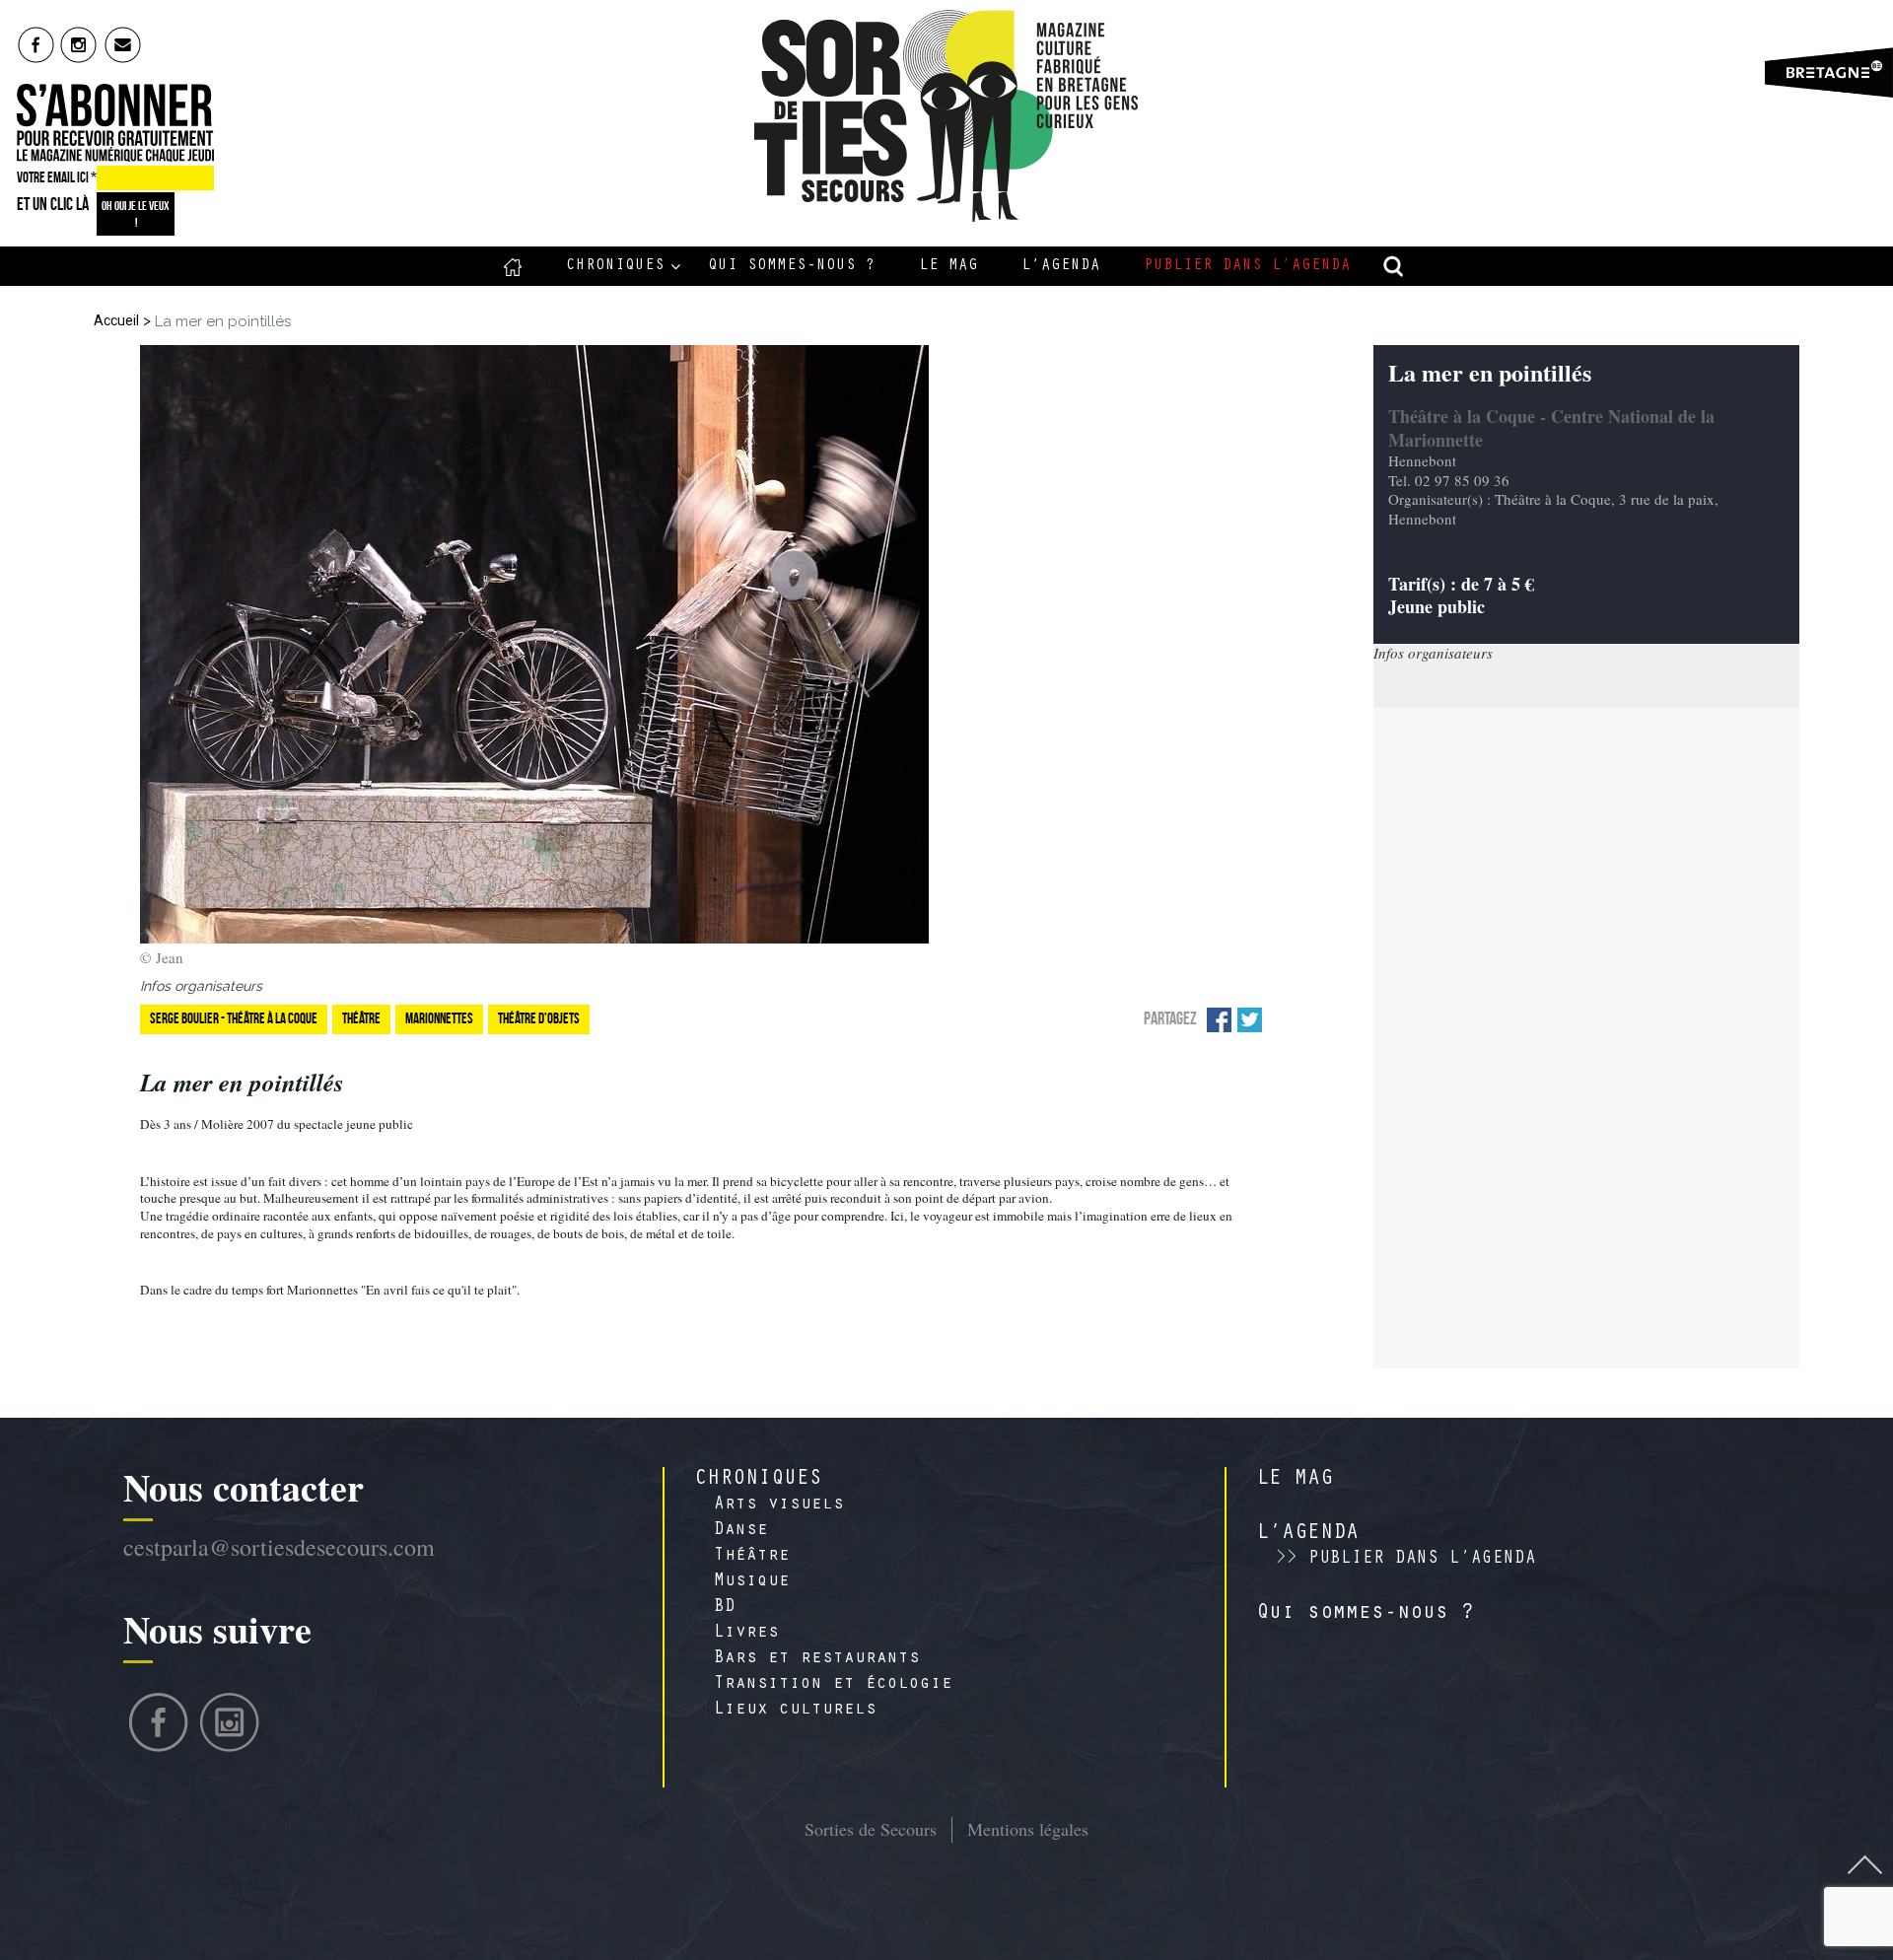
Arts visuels (779, 1505)
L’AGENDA (1307, 1534)
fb (36, 44)
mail (124, 44)
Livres (746, 1634)
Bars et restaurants (817, 1659)
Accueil (513, 266)
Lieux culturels (795, 1711)
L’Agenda (1061, 266)
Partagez (1170, 1018)
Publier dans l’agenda (1247, 266)
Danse (741, 1531)
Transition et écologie (833, 1685)
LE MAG (1295, 1480)
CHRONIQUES (758, 1480)
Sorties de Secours (871, 1829)
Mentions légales (1028, 1829)
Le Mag (948, 266)
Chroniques (615, 266)
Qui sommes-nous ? (792, 266)
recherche (1394, 266)
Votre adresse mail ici (1581, 1827)
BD (725, 1608)
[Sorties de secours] (947, 116)
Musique (752, 1582)
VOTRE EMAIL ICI (57, 177)
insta (79, 44)
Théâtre (752, 1557)
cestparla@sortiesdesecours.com (279, 1547)
